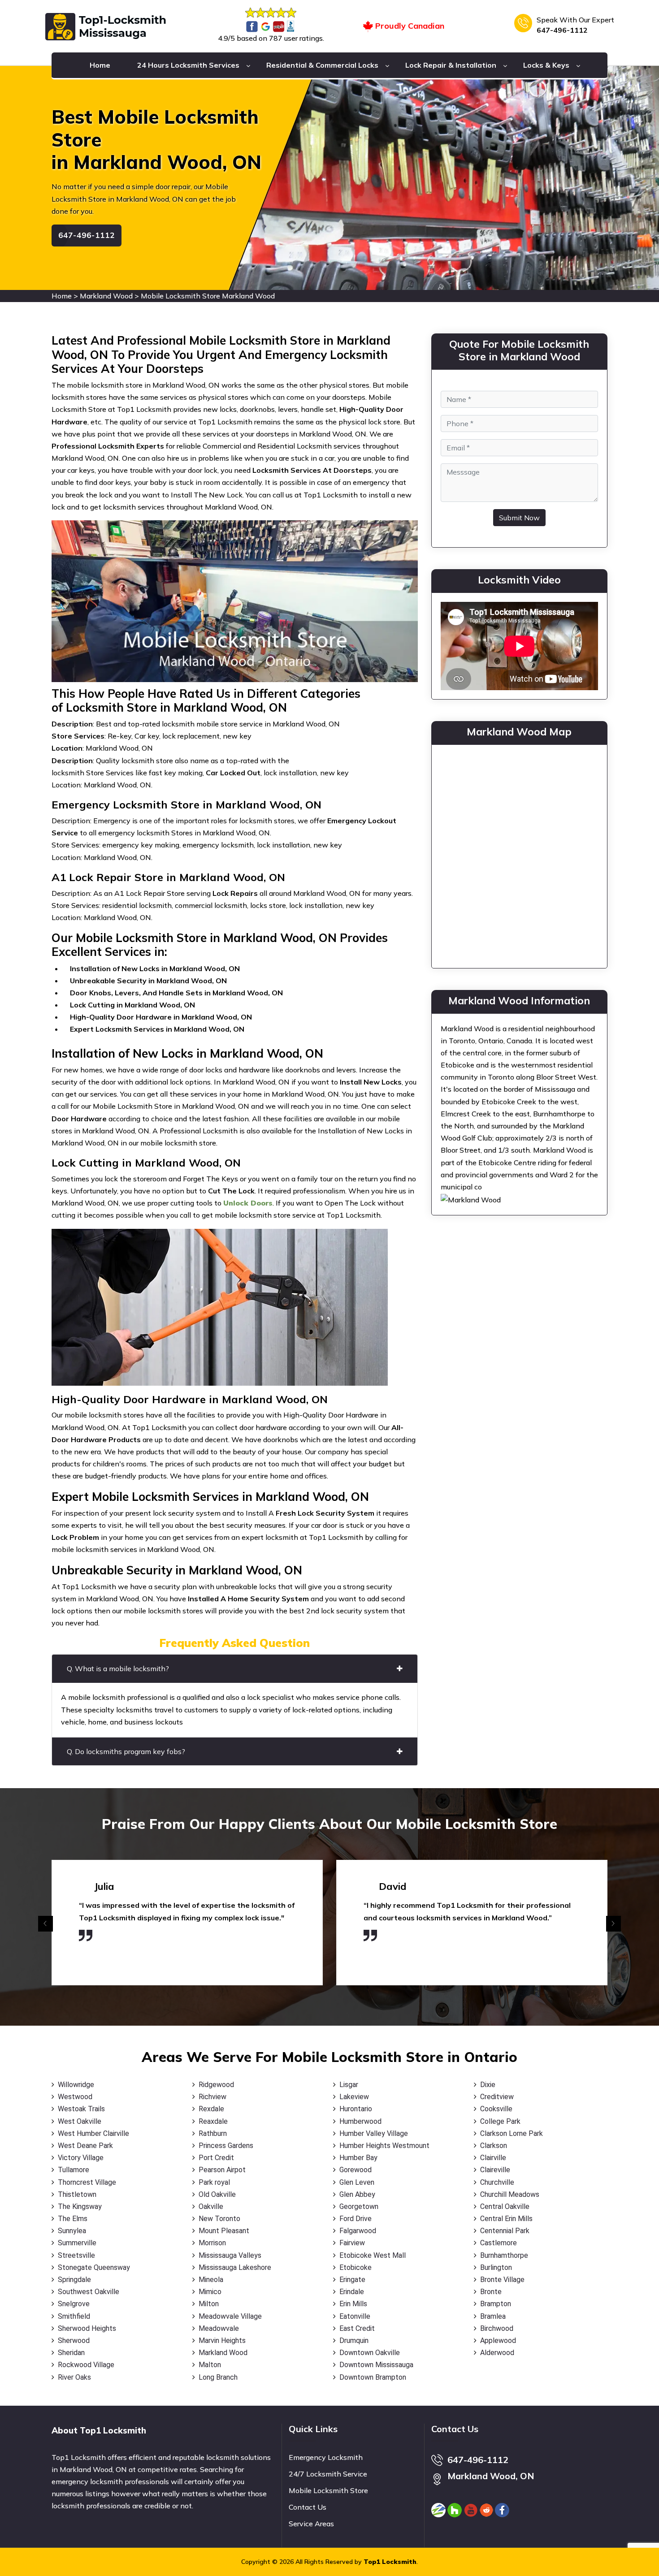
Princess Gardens (226, 2146)
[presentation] (46, 1924)
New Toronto (219, 2219)
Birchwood (497, 2328)
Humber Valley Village (374, 2133)
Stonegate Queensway (94, 2267)
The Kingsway (80, 2206)
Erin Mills (353, 2304)
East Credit (357, 2328)
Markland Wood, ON (491, 2476)
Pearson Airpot (222, 2170)
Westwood (75, 2097)
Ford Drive (356, 2219)
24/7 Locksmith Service (328, 2474)
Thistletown (77, 2194)
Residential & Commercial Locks (322, 65)
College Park (500, 2121)
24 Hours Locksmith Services (188, 65)
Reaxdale (213, 2121)
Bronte (491, 2292)
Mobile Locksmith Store (328, 2490)
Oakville (211, 2206)
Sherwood (74, 2340)
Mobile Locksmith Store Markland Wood (208, 296)
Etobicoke (356, 2267)
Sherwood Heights (87, 2328)
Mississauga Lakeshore (235, 2267)
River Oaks (74, 2377)
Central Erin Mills (506, 2219)
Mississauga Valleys (230, 2255)
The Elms (73, 2219)
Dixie (488, 2085)
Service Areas (311, 2524)
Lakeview (354, 2097)
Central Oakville (505, 2206)
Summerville (77, 2243)
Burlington (496, 2267)
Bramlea (493, 2316)
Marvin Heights (222, 2340)
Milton (209, 2304)
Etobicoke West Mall (373, 2255)
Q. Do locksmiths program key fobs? (126, 1751)
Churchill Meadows (510, 2194)
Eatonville (355, 2316)
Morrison (212, 2243)
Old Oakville (217, 2194)
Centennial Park (505, 2231)
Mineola (211, 2280)
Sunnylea (72, 2231)
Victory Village (81, 2158)
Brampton (496, 2304)
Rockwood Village (86, 2365)
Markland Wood (106, 296)
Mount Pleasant (224, 2231)
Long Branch (218, 2377)
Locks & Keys (546, 65)
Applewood (498, 2340)
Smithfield (74, 2316)
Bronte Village (502, 2280)
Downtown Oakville (370, 2353)
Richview (212, 2097)
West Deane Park (85, 2146)
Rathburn (213, 2133)
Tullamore (74, 2170)
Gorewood (356, 2170)
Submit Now (519, 518)
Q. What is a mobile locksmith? (118, 1668)
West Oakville (80, 2121)
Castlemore (499, 2243)
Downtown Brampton (373, 2377)
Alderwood (497, 2353)
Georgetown (359, 2206)
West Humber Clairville (93, 2133)
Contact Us (308, 2507)
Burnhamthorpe (504, 2255)
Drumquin (354, 2340)
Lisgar (349, 2085)
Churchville (497, 2182)
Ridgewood (216, 2085)
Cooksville (496, 2109)
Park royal (214, 2182)
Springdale (74, 2280)
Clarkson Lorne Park (512, 2133)
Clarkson (494, 2146)
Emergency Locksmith (326, 2457)
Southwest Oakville (89, 2292)
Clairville (493, 2158)
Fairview (352, 2243)
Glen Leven (357, 2182)
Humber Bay (358, 2158)
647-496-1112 (562, 30)
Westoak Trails (81, 2109)
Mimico (210, 2292)
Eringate (352, 2280)
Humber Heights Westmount (384, 2146)
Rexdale (211, 2109)
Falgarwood (358, 2231)
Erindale (352, 2292)
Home (100, 65)
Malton (210, 2365)
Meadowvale (219, 2328)
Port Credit (216, 2158)
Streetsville (76, 2255)
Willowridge (76, 2085)
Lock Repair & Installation (451, 65)
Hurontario (356, 2109)
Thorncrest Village (87, 2182)
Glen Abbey (357, 2194)
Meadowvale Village (230, 2316)
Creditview (497, 2097)
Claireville (495, 2170)
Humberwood (360, 2121)
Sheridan (71, 2353)
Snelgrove (74, 2304)
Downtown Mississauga (376, 2365)
